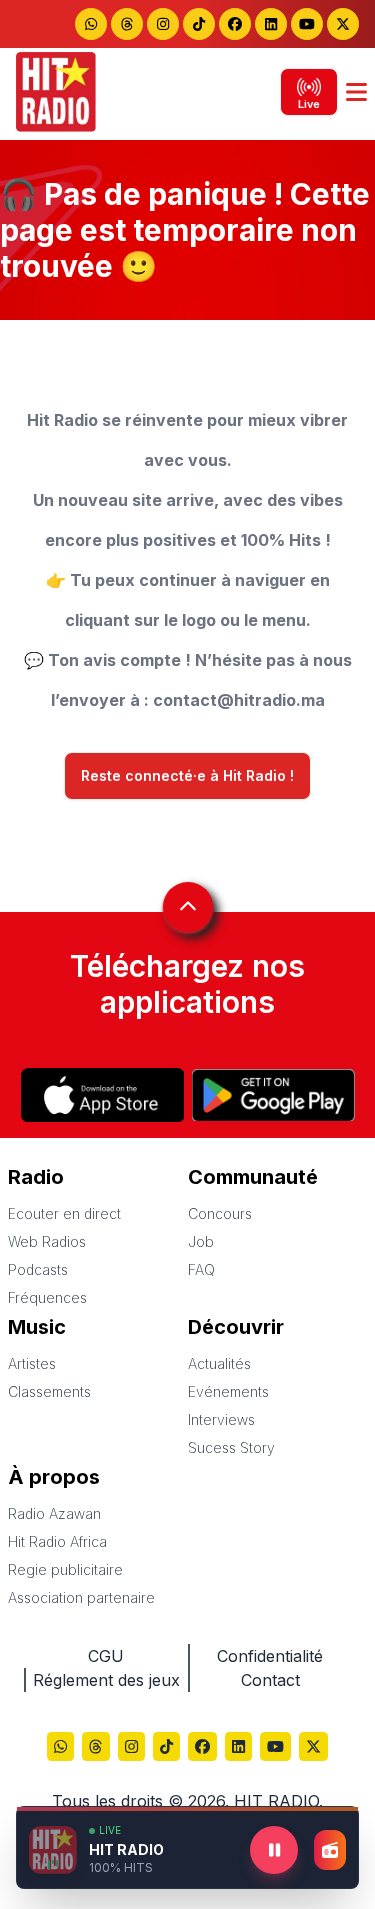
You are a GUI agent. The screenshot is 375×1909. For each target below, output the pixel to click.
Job (201, 1241)
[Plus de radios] (330, 1850)
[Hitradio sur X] (343, 24)
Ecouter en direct (64, 1213)
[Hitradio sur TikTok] (199, 24)
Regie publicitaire (65, 1569)
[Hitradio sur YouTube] (307, 24)
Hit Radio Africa (57, 1541)
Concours (220, 1213)
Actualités (219, 1363)
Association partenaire (81, 1597)
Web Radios (47, 1241)
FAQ (201, 1269)
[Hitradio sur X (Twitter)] (313, 1748)
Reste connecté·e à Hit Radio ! (187, 776)
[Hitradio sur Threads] (127, 24)
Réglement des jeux (106, 1680)
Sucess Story (231, 1447)
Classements (49, 1391)
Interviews (221, 1419)
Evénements (228, 1391)
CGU (106, 1656)
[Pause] (274, 1850)
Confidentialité (270, 1656)
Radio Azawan (54, 1513)
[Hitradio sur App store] (102, 1095)
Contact (270, 1680)
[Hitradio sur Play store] (273, 1095)
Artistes (32, 1363)
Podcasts (38, 1269)
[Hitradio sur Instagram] (163, 24)
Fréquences (47, 1297)
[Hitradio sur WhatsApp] (91, 24)
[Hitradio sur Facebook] (235, 24)
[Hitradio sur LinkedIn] (271, 24)
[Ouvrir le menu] (356, 92)
